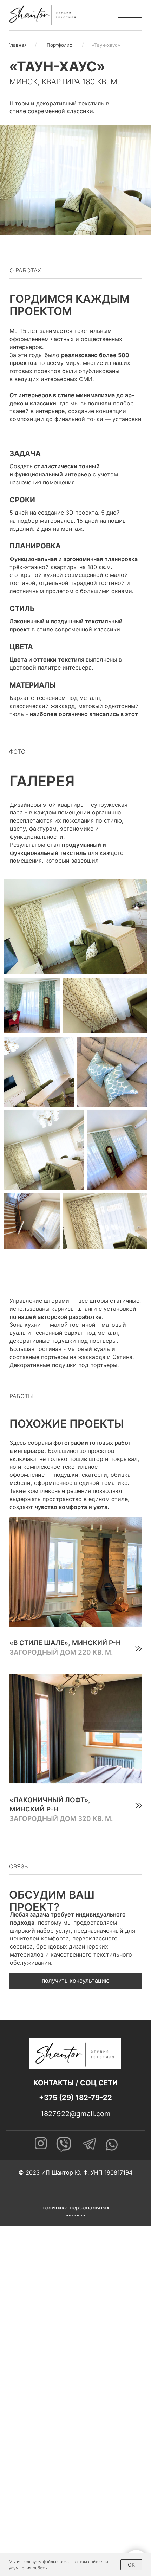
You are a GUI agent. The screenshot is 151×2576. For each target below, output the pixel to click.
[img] (76, 1588)
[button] (76, 1981)
